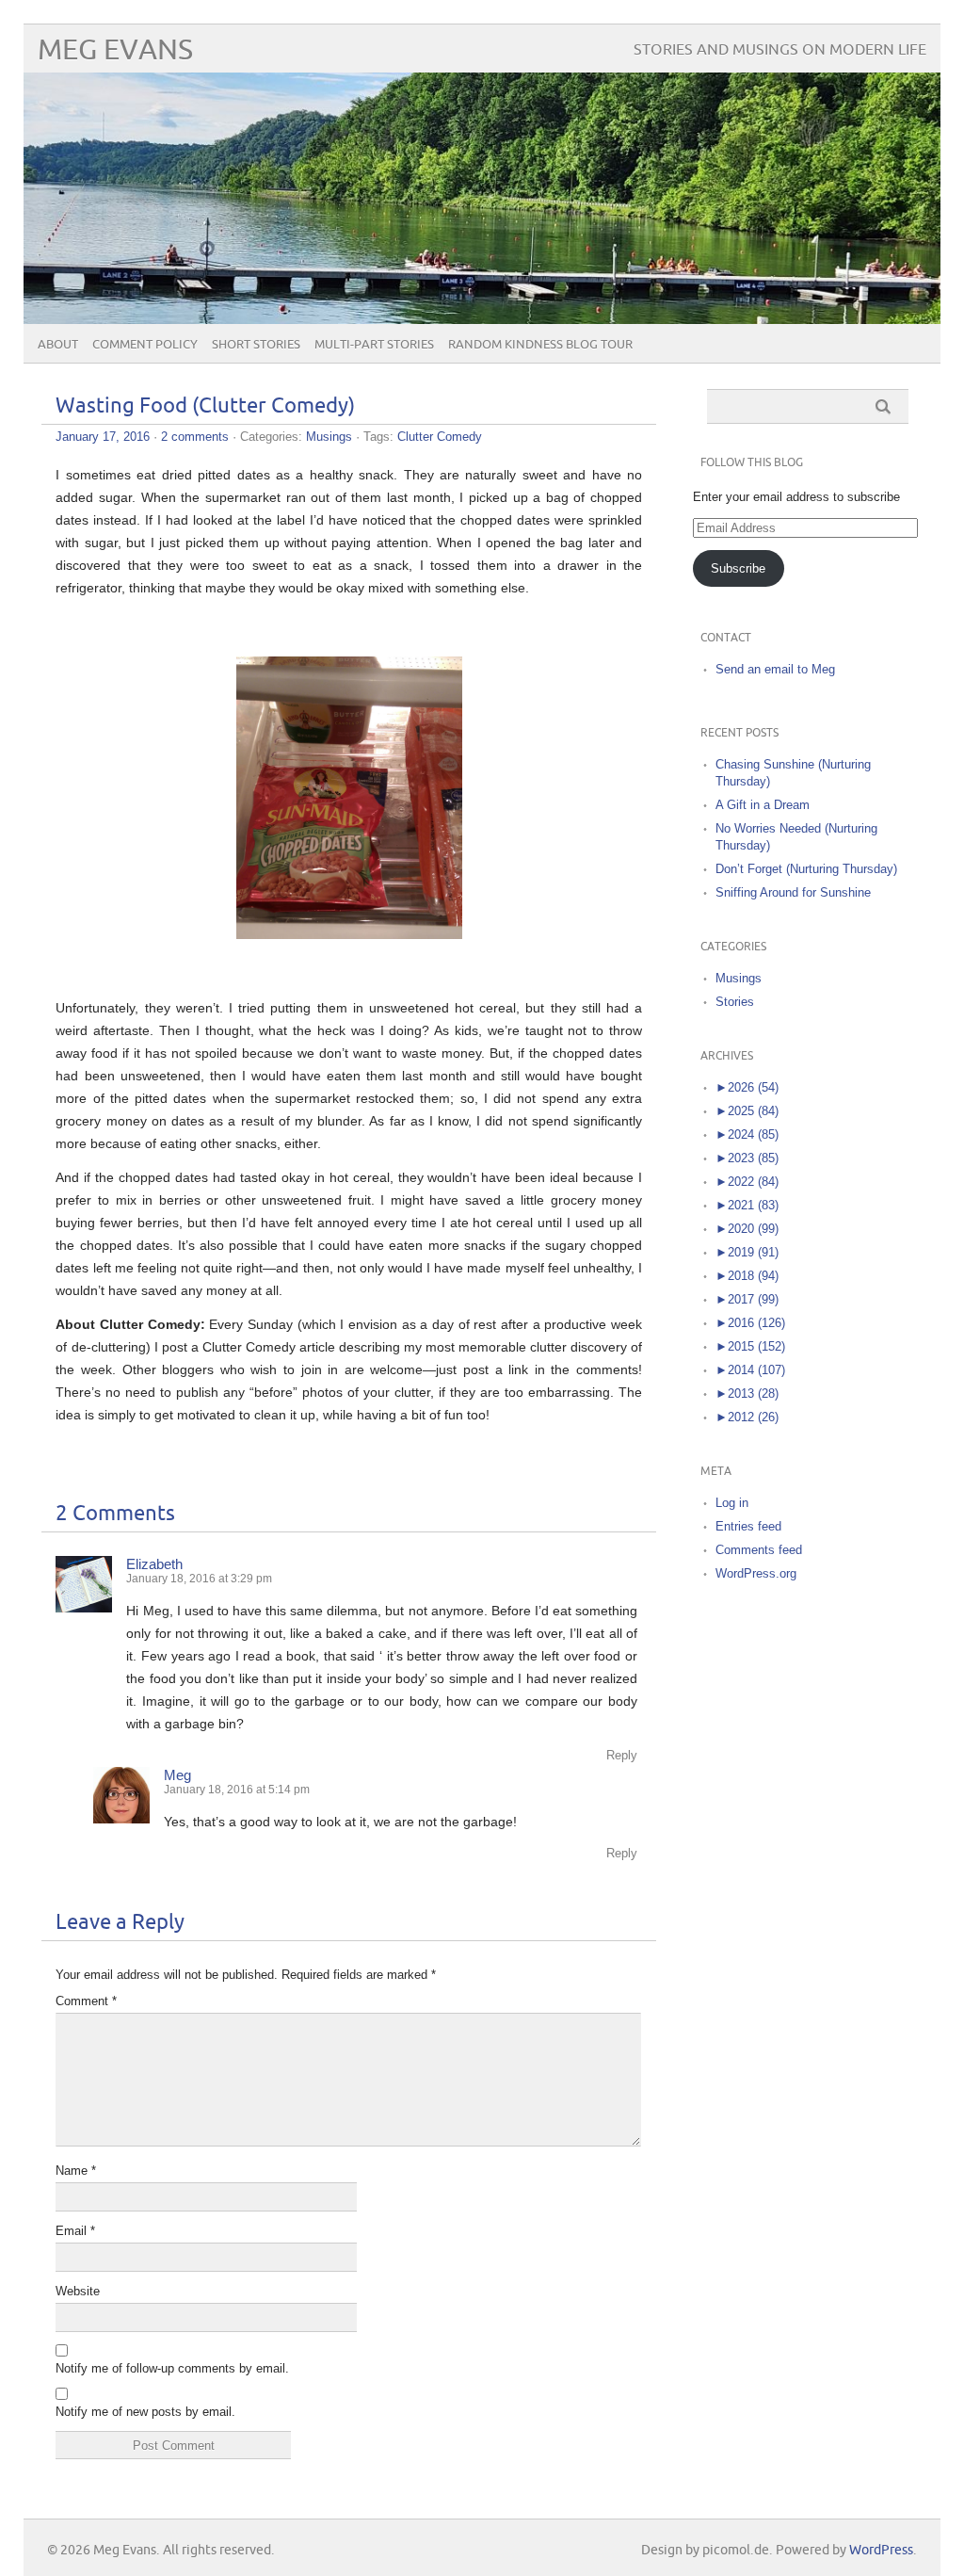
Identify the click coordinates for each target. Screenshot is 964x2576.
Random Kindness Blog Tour (540, 345)
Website (78, 2291)
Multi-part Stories (374, 345)
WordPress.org (756, 1573)
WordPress (881, 2550)
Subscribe (738, 568)
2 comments (195, 437)
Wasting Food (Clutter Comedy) (205, 406)
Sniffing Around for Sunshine (793, 892)
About (58, 345)
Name (76, 2171)
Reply (622, 1755)
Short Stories (256, 345)
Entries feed (748, 1526)
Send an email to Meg (775, 669)
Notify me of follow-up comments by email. (172, 2368)
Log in (732, 1503)
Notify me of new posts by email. (145, 2412)
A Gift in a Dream (763, 805)
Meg (177, 1775)
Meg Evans (115, 50)
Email (75, 2231)
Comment (86, 2001)
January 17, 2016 (103, 437)
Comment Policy (145, 345)
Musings (329, 437)
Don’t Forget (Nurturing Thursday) (806, 869)
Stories (735, 1002)
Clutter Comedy (440, 437)
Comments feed (759, 1550)
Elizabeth (154, 1564)
